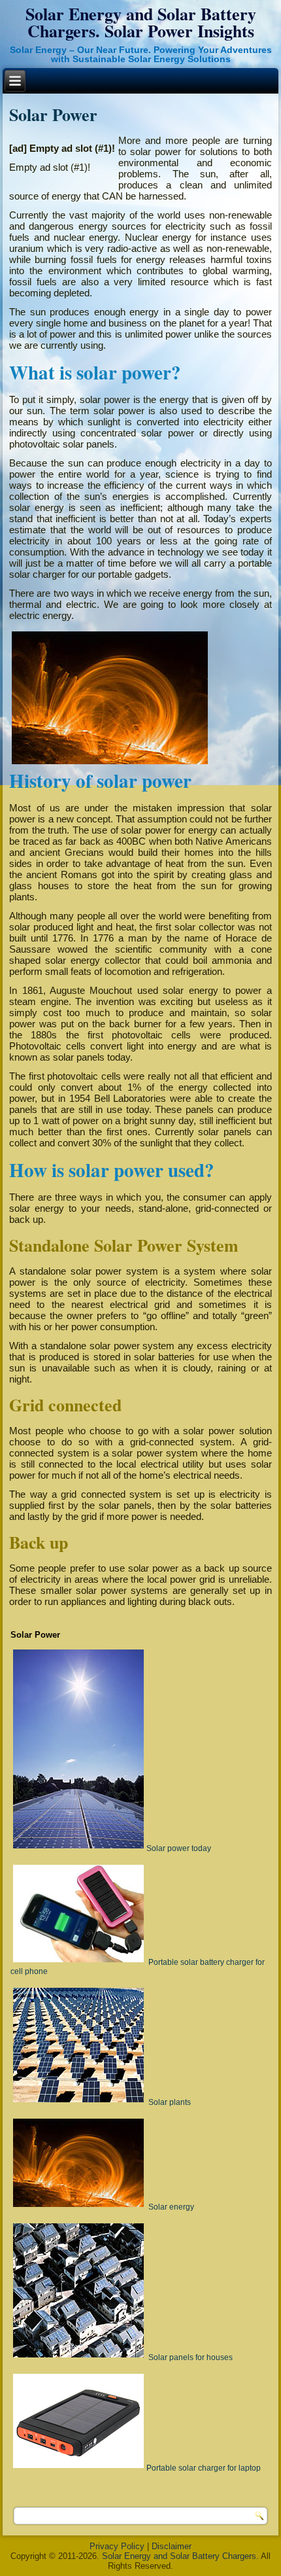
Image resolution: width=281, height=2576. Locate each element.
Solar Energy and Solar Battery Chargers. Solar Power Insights (141, 22)
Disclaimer (172, 2546)
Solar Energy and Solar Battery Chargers (179, 2556)
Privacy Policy (117, 2546)
